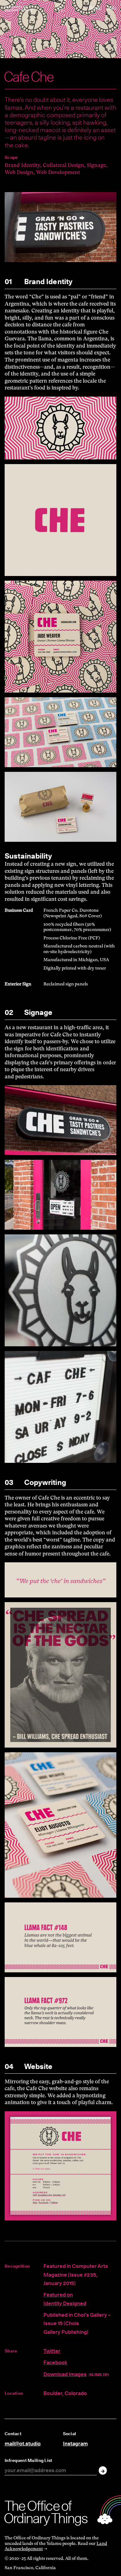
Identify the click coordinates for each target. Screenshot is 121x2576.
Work (95, 8)
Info (112, 8)
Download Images (65, 2374)
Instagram (75, 2444)
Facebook (55, 2362)
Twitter (52, 2351)
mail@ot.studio (23, 2444)
